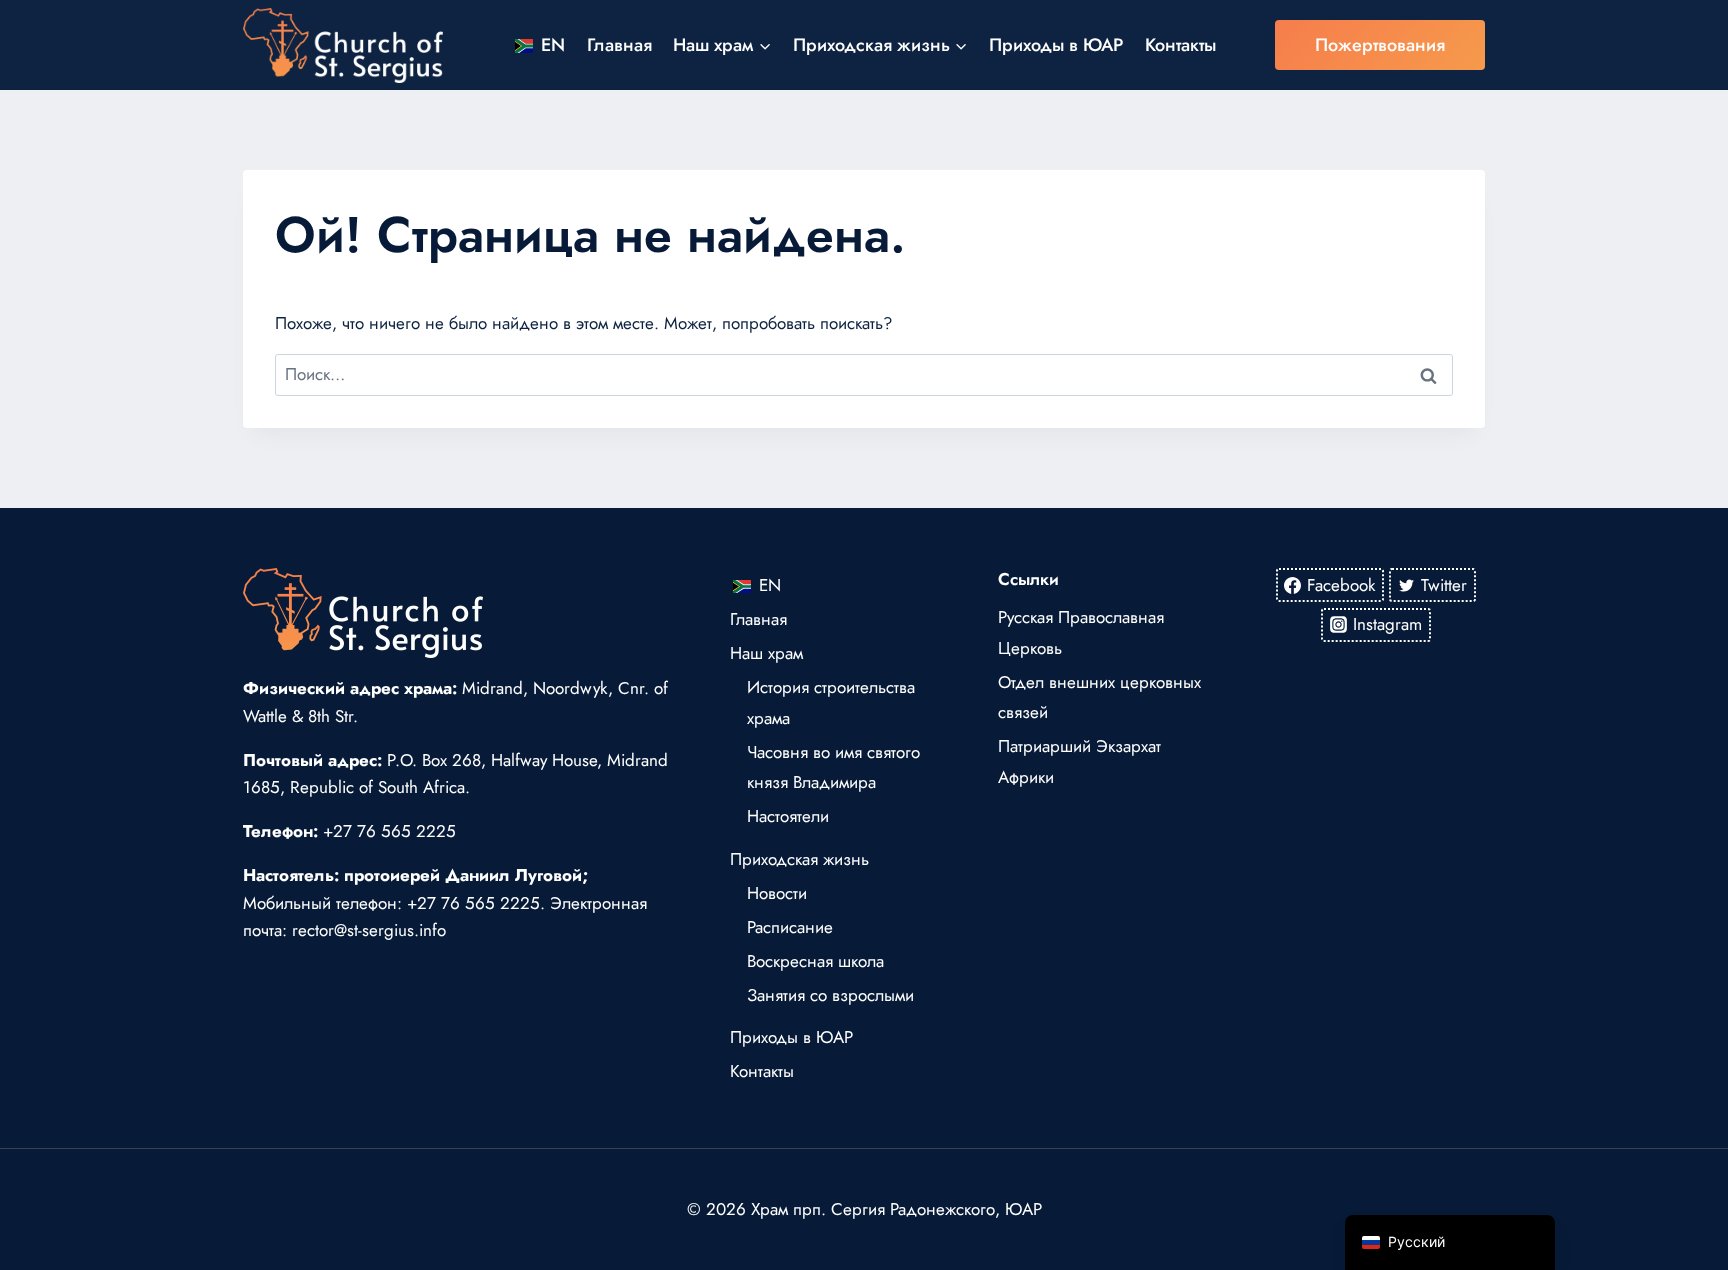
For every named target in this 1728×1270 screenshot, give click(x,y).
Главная (619, 45)
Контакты (1180, 45)
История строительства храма (831, 702)
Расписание (790, 927)
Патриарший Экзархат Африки (1079, 761)
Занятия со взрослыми (830, 995)
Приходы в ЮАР (1056, 45)
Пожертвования (1380, 45)
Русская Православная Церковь (1081, 632)
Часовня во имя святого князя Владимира (833, 767)
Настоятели (788, 816)
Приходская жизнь (799, 859)
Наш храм (766, 653)
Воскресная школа (815, 961)
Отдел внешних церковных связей (1099, 697)
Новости (777, 893)
